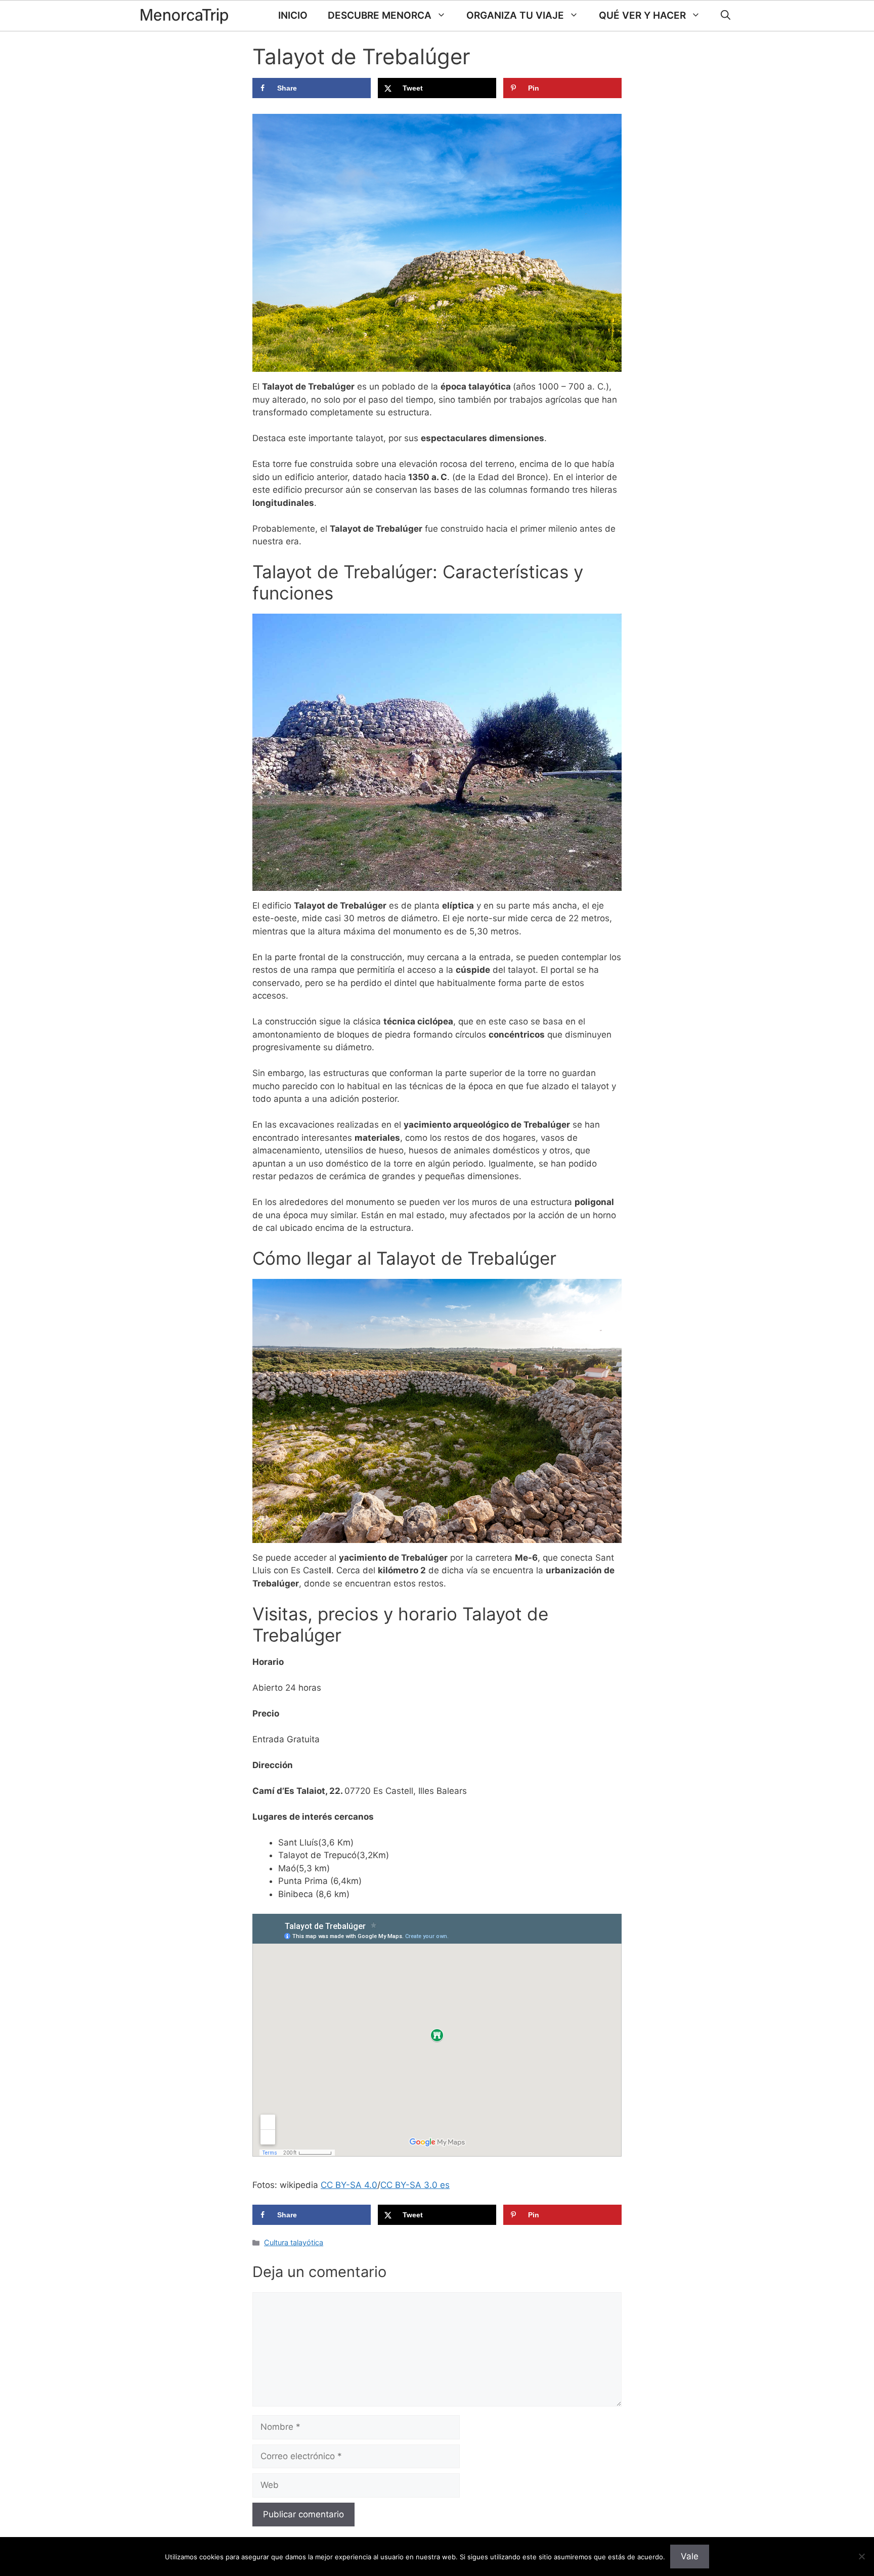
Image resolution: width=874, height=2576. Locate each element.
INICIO (293, 15)
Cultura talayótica (294, 2242)
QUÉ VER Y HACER (642, 15)
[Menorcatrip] (184, 16)
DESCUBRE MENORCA (380, 15)
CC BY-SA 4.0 (349, 2185)
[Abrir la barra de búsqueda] (726, 16)
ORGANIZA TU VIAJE (515, 15)
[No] (861, 2556)
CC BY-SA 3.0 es (415, 2185)
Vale (690, 2556)
